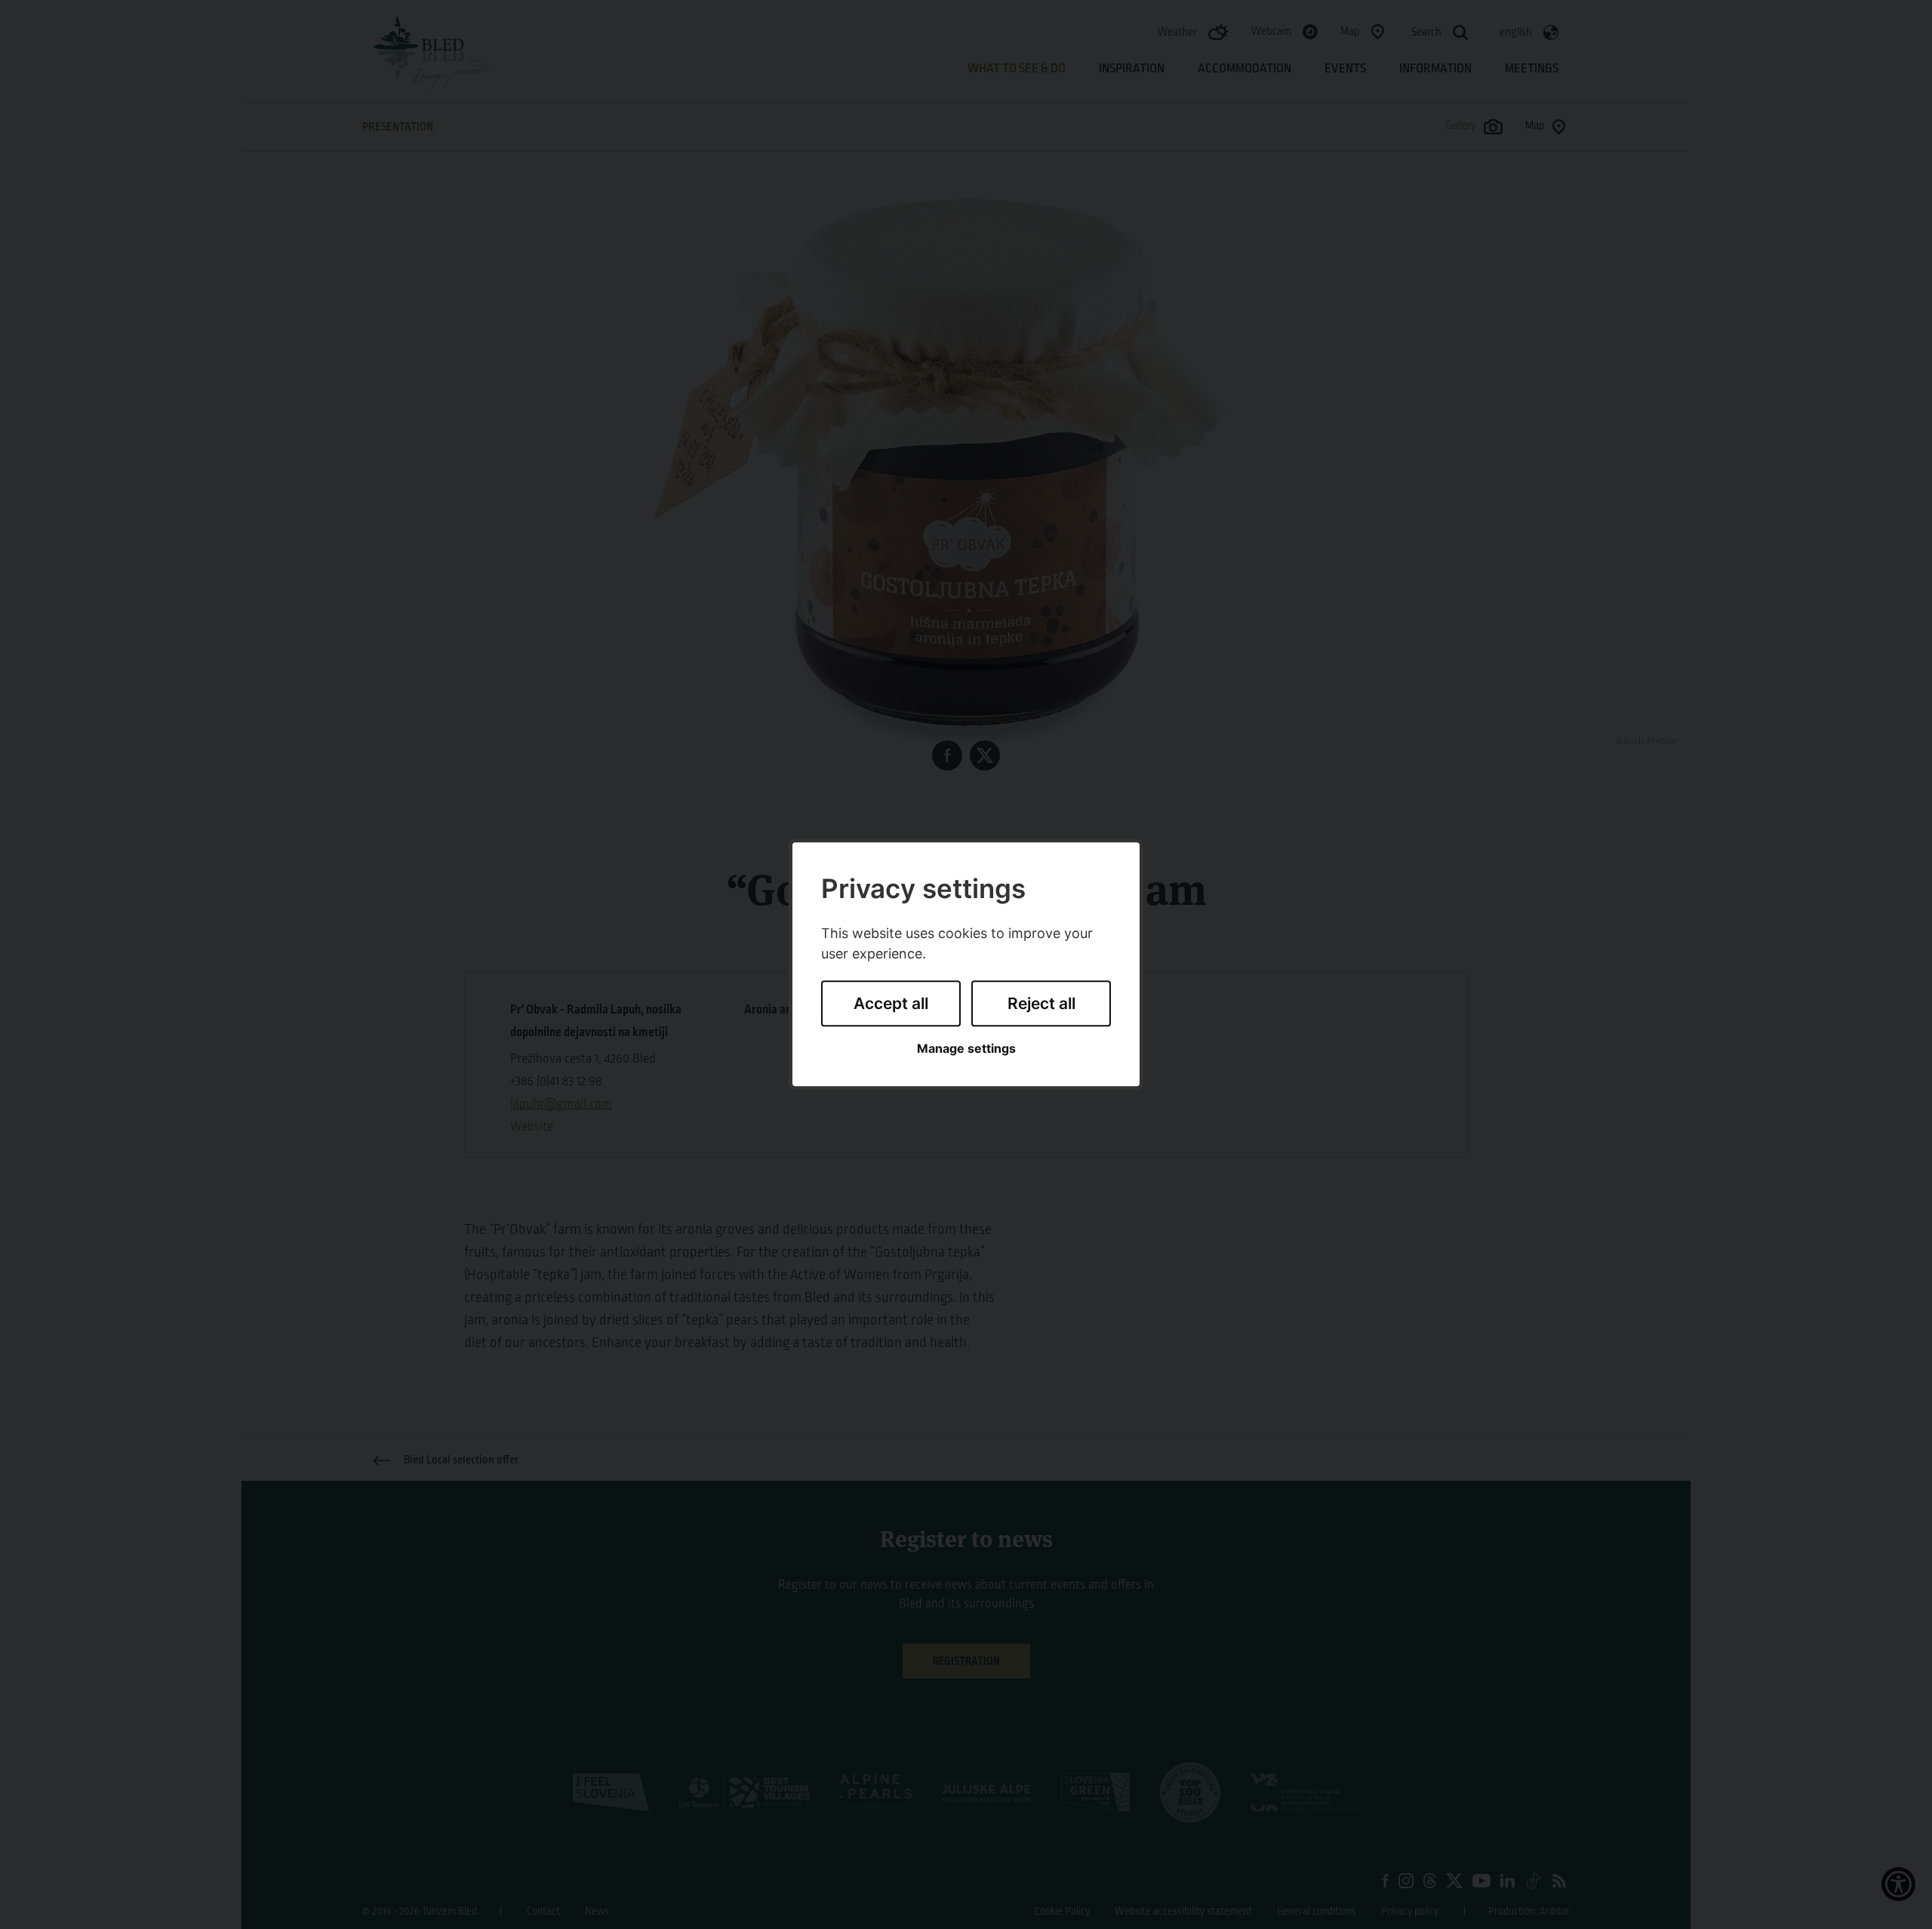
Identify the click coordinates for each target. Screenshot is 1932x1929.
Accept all (891, 1003)
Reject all (1041, 1003)
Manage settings (966, 1049)
